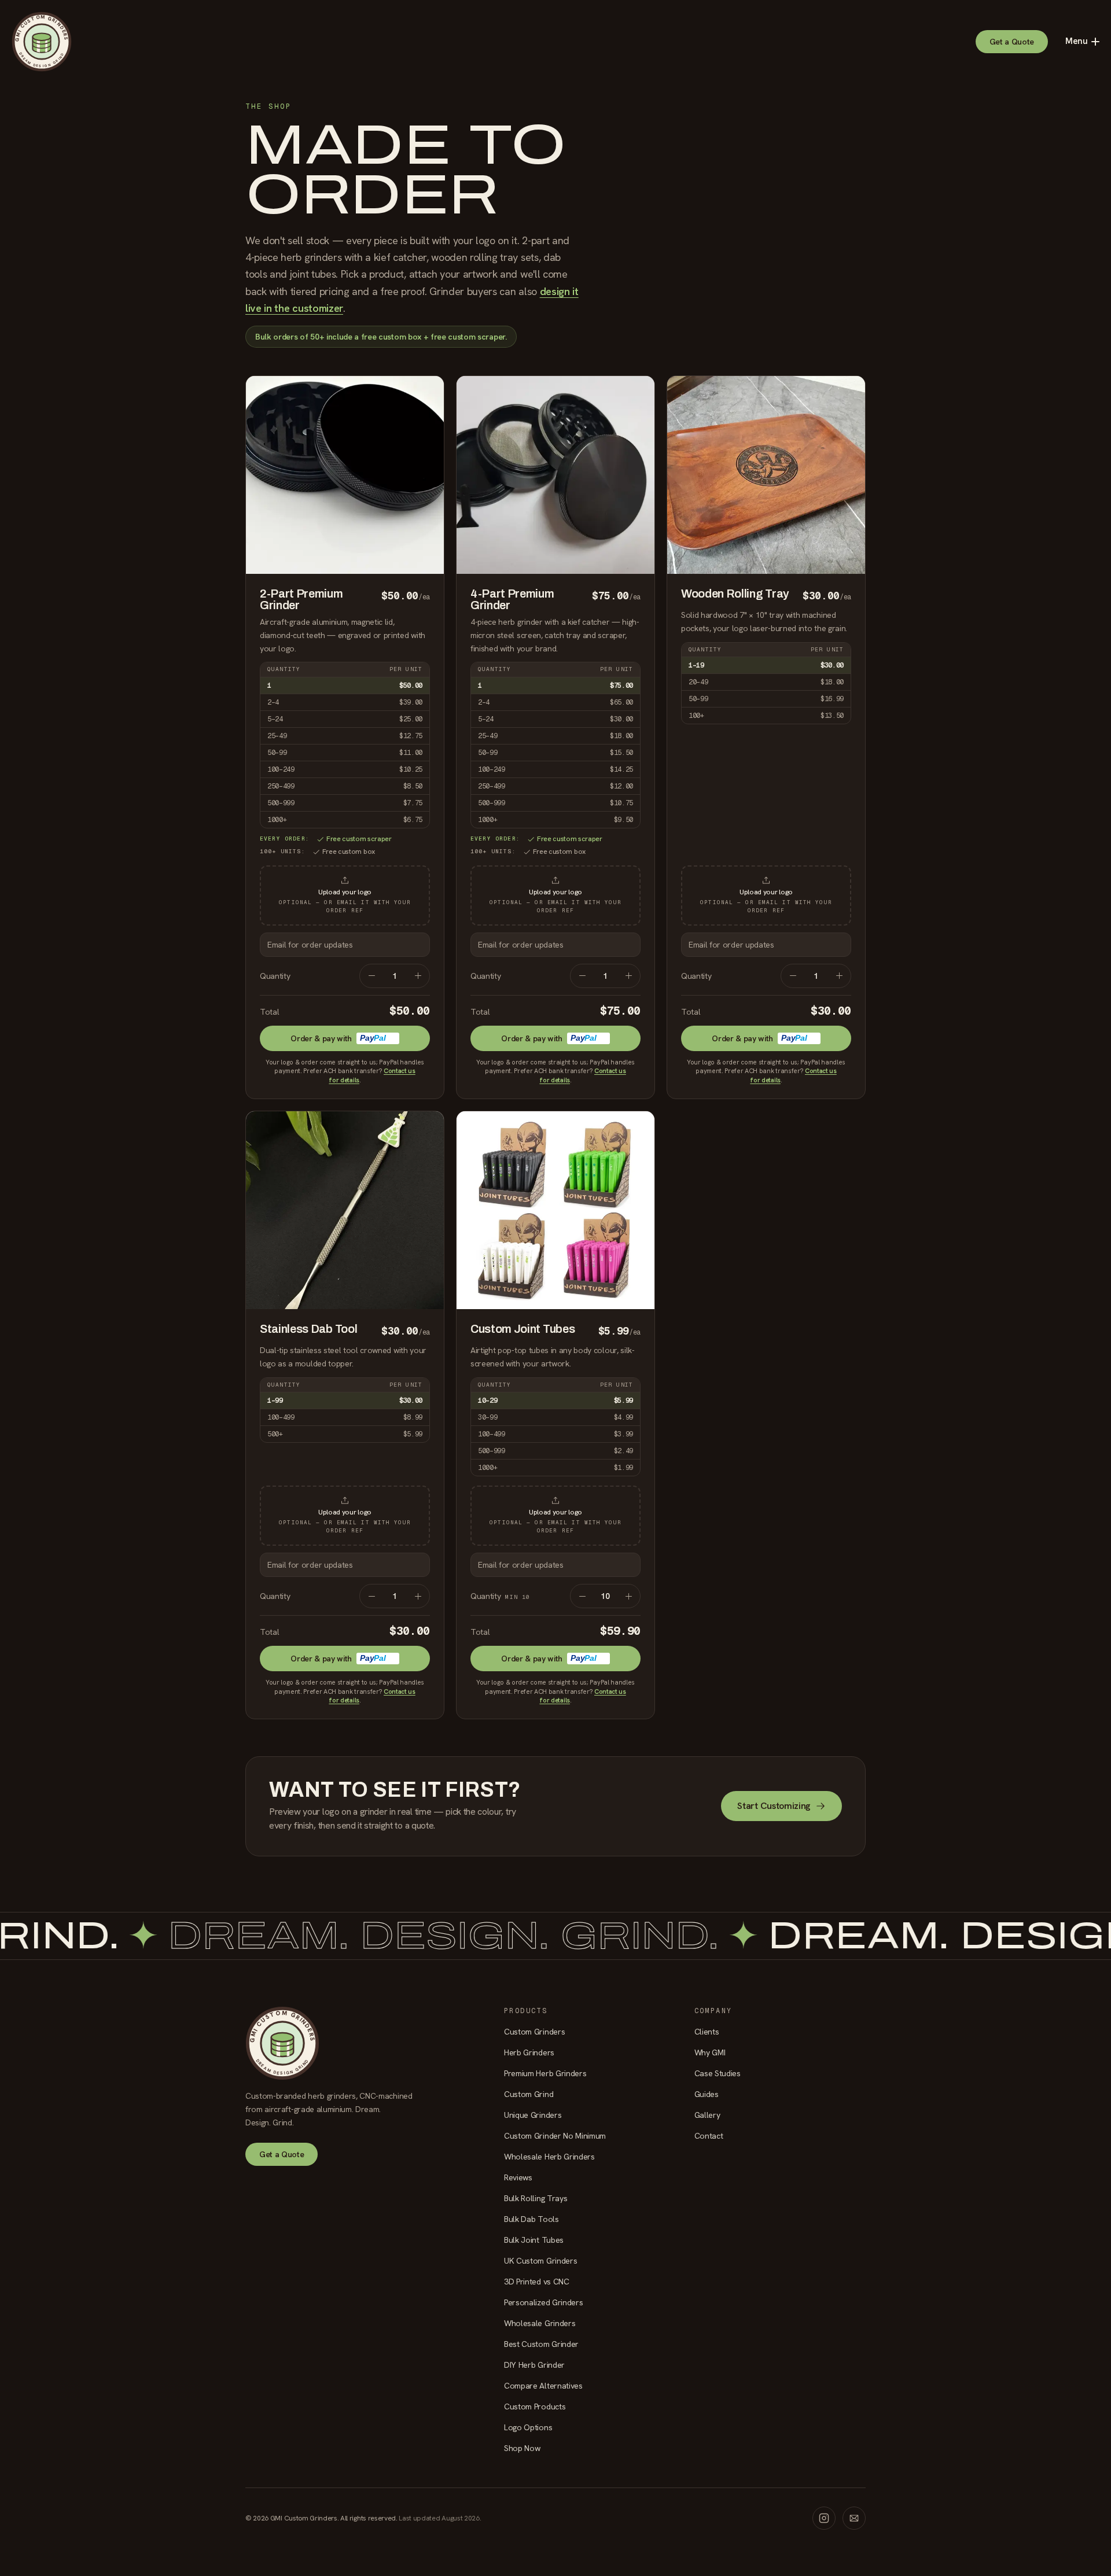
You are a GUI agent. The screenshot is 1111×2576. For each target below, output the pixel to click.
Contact (709, 2136)
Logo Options (528, 2427)
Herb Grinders (529, 2052)
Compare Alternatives (543, 2386)
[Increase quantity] (418, 976)
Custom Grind (529, 2094)
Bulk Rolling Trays (536, 2198)
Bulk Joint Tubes (534, 2240)
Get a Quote (1012, 42)
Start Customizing (774, 1806)
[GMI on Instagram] (824, 2518)
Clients (707, 2032)
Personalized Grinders (543, 2302)
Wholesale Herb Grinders (549, 2157)
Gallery (707, 2115)
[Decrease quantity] (371, 976)
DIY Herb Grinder (534, 2365)
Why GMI (710, 2052)
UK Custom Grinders (540, 2261)
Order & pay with (338, 1038)
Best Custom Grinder (541, 2344)
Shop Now (522, 2448)
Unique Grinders (533, 2115)
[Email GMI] (854, 2518)
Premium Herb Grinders (545, 2073)
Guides (707, 2094)
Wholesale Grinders (540, 2323)
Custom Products (535, 2407)
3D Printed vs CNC (537, 2282)
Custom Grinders (534, 2032)
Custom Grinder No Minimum (555, 2136)
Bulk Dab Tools (531, 2219)
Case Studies (718, 2073)
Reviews (518, 2177)
